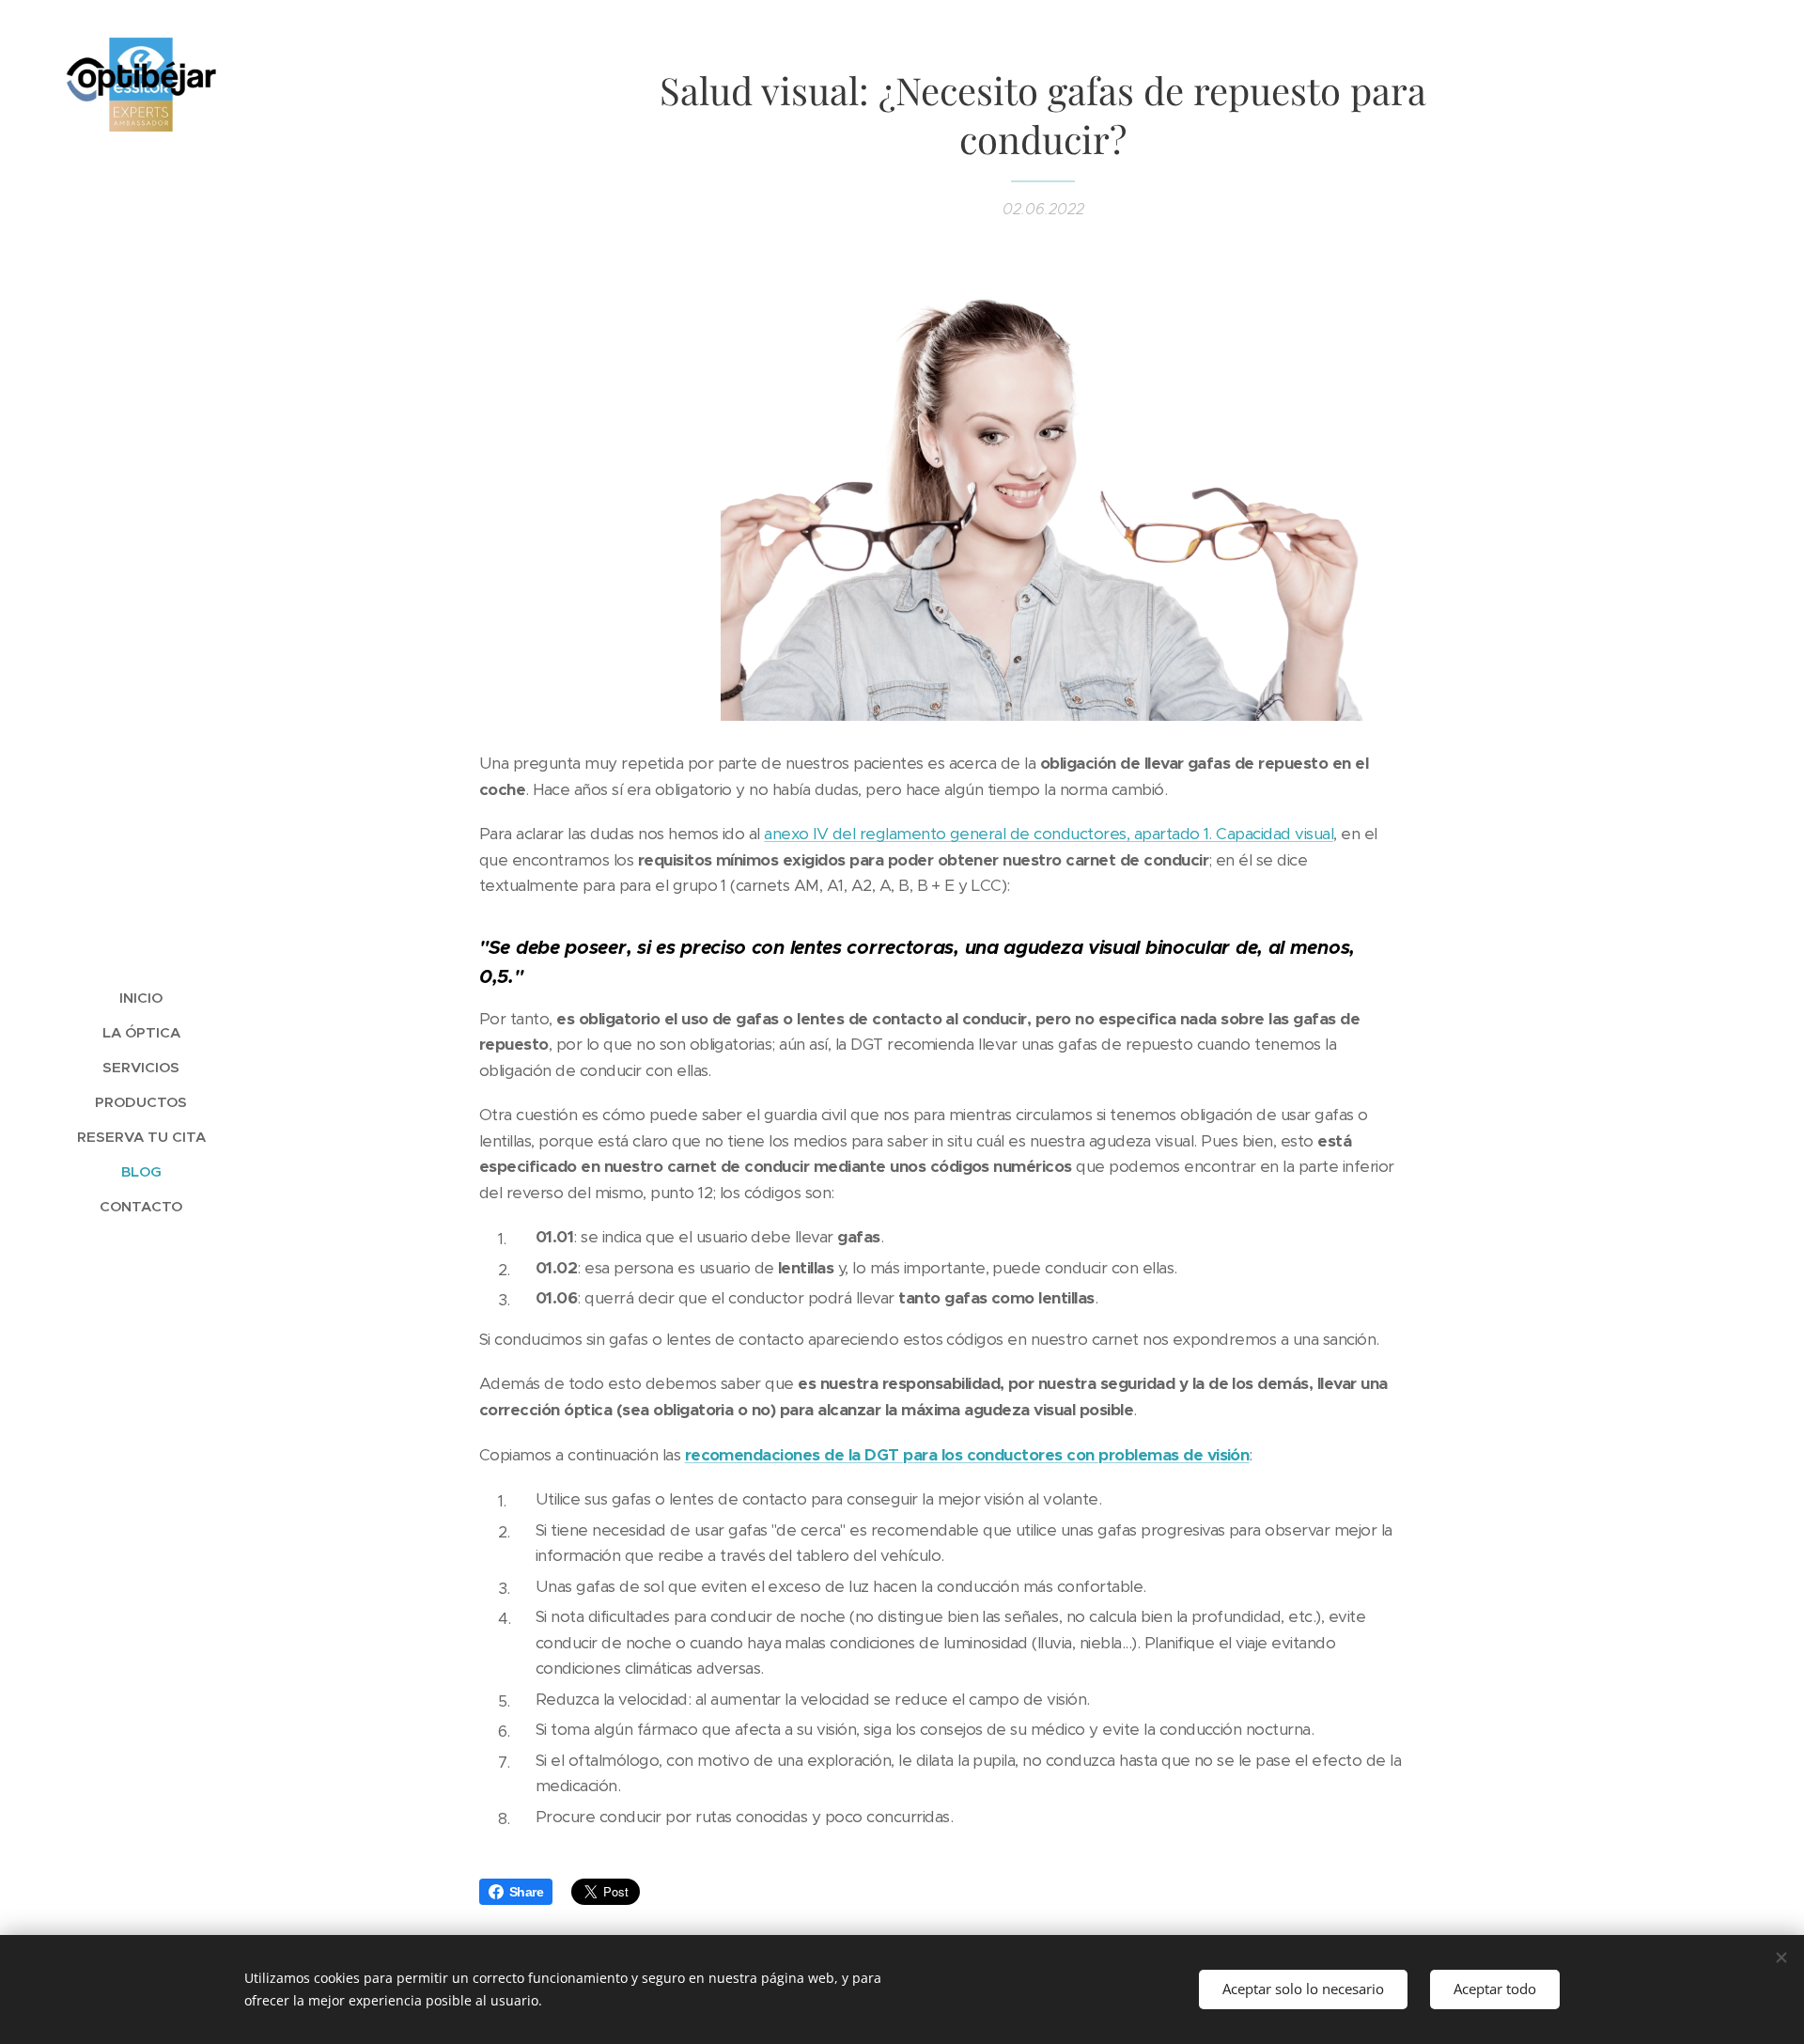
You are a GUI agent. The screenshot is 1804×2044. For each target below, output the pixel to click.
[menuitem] (141, 998)
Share (526, 1892)
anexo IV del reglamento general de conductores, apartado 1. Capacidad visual (1049, 834)
